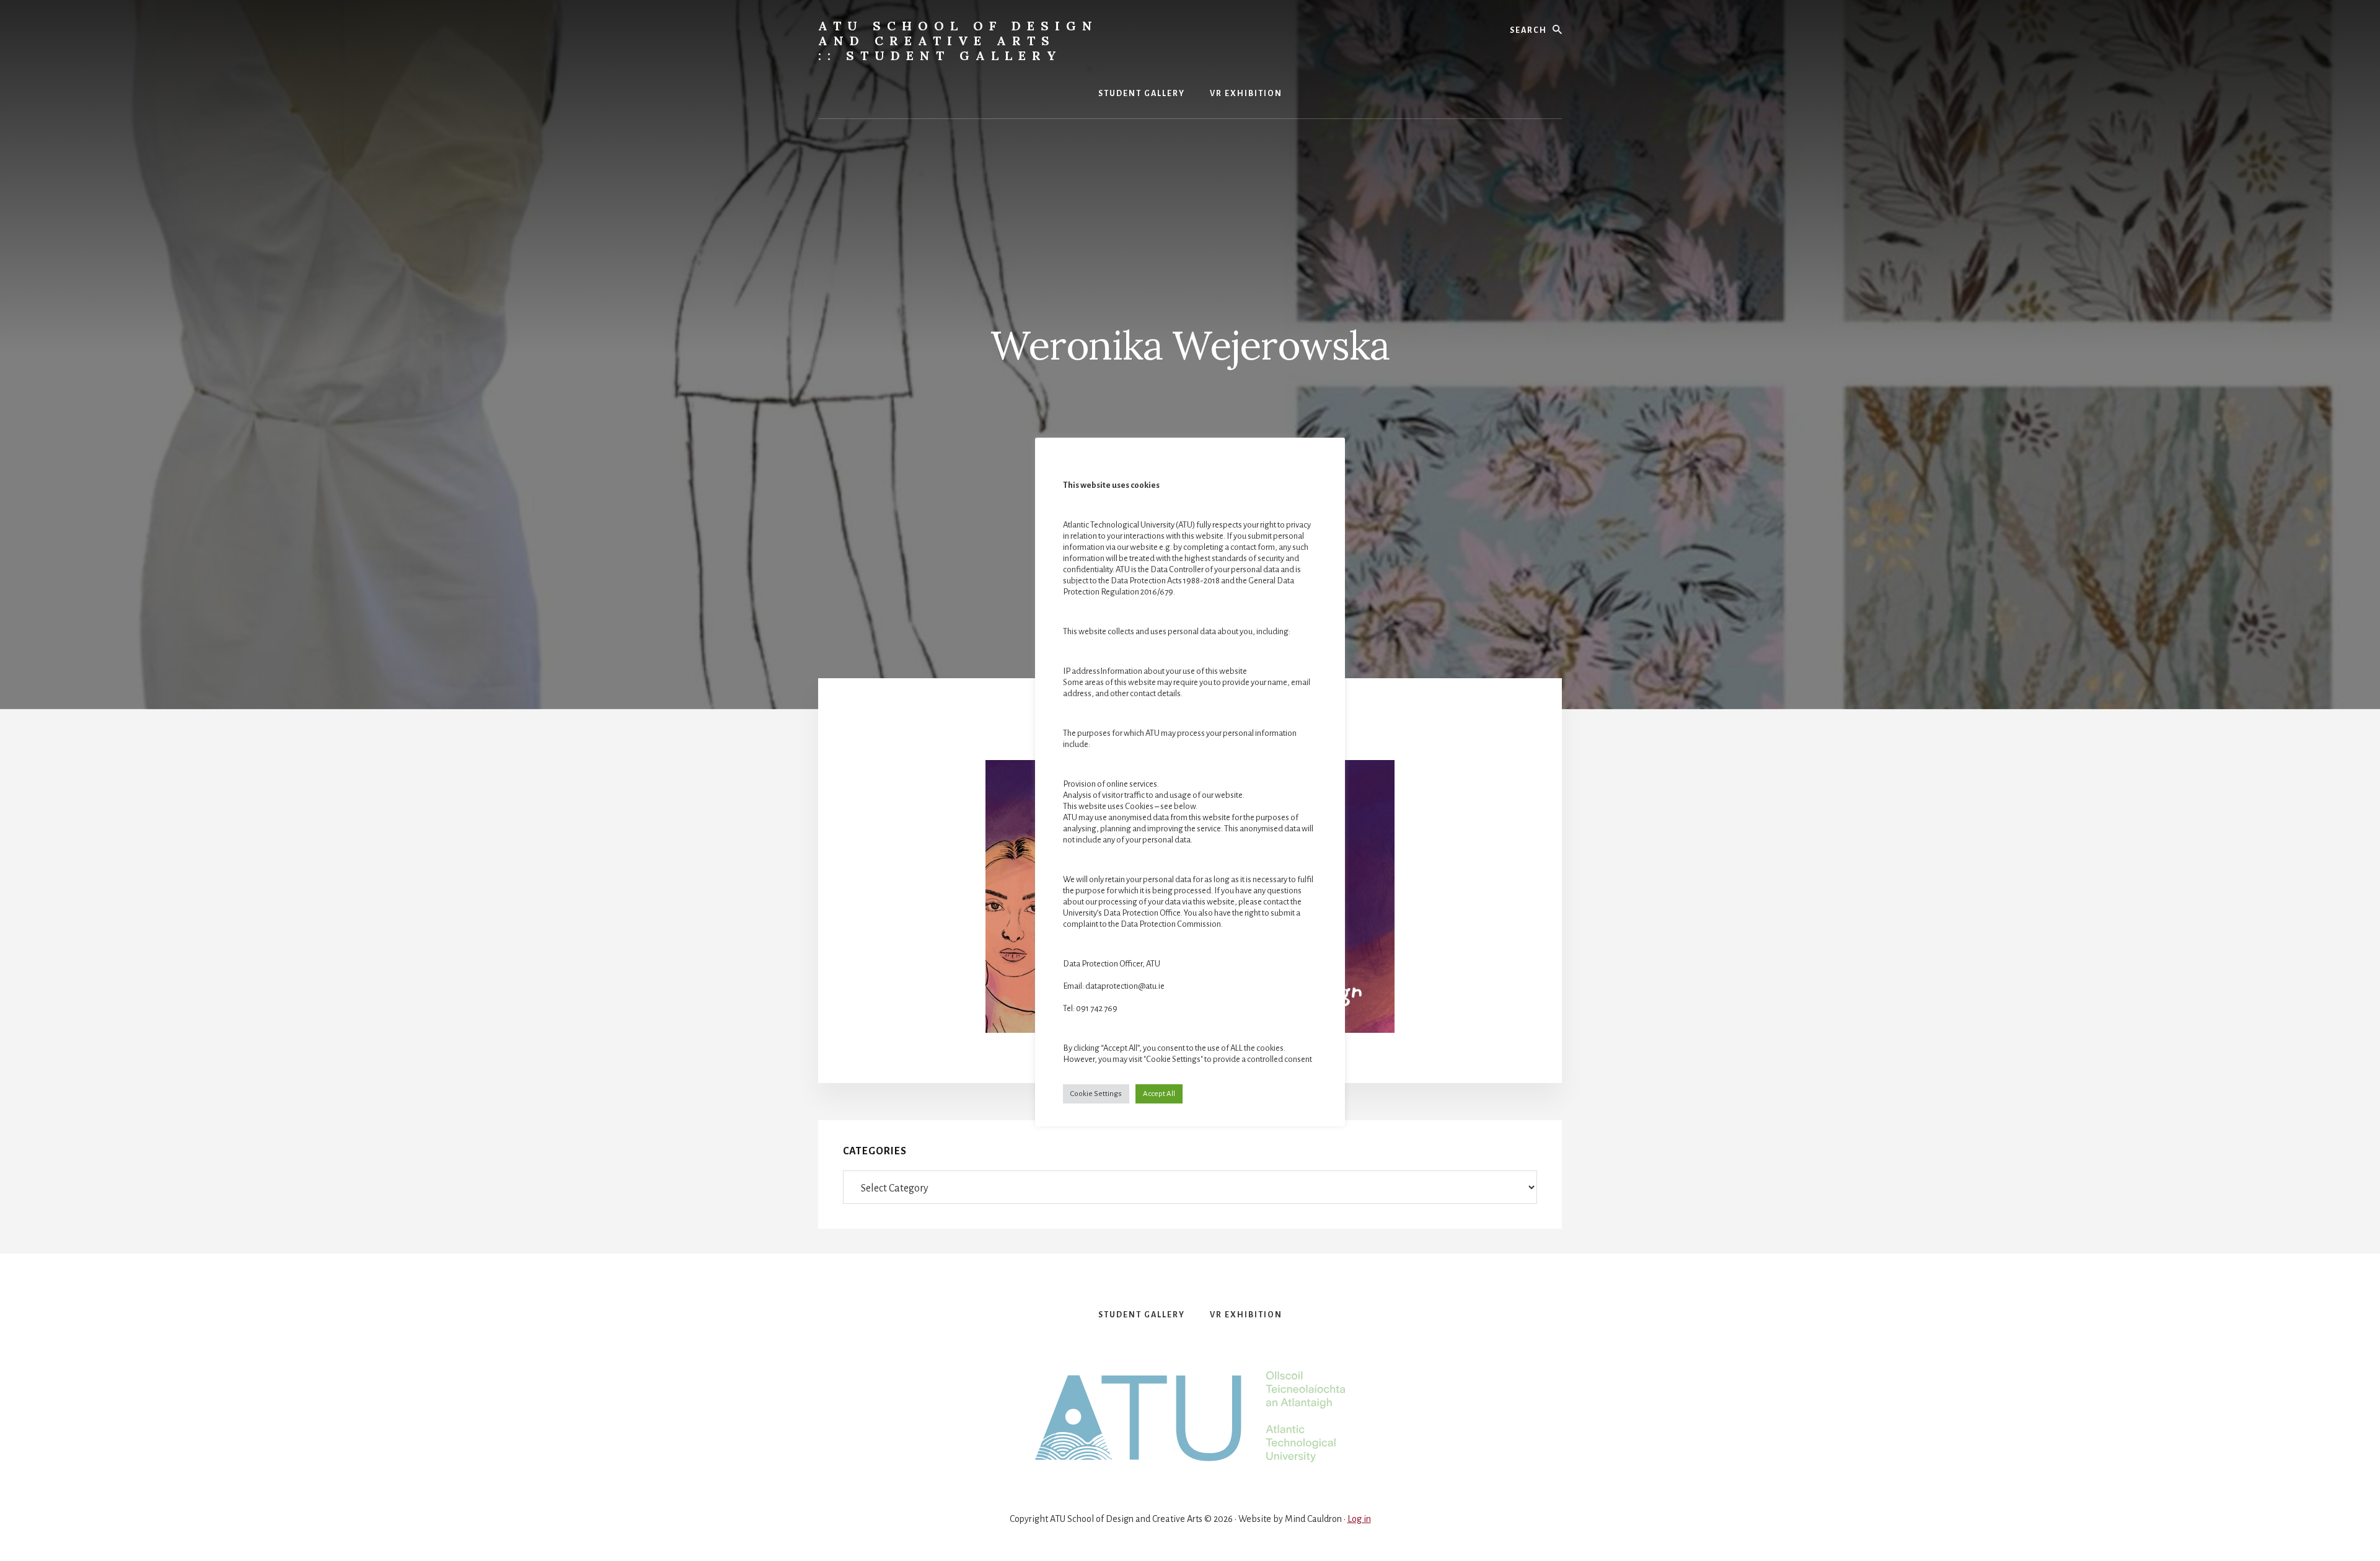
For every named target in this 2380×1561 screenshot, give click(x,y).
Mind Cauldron (1313, 1519)
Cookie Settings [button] (1096, 1094)
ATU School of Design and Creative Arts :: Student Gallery (958, 41)
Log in (1359, 1519)
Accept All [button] (1159, 1094)
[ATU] (1190, 1417)
